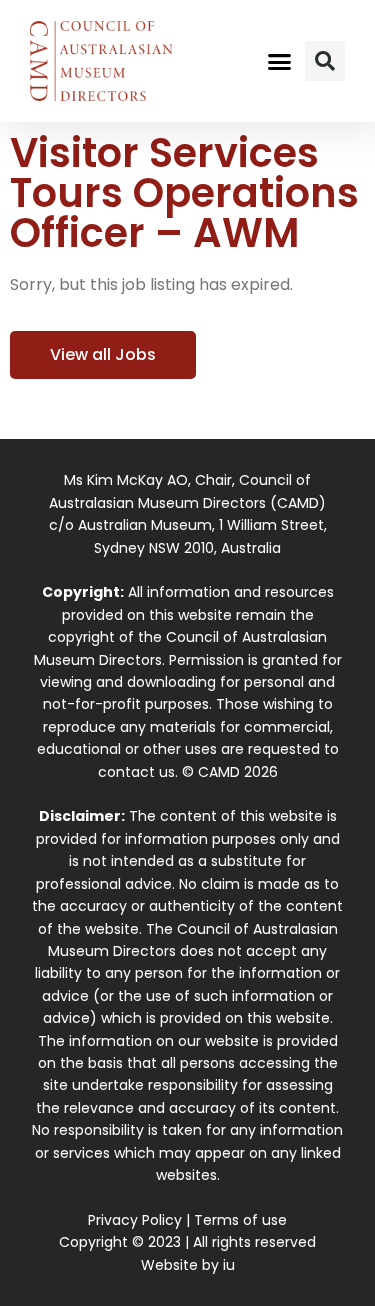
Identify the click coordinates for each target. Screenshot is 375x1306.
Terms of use (240, 1220)
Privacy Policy (135, 1220)
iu (229, 1265)
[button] (279, 61)
